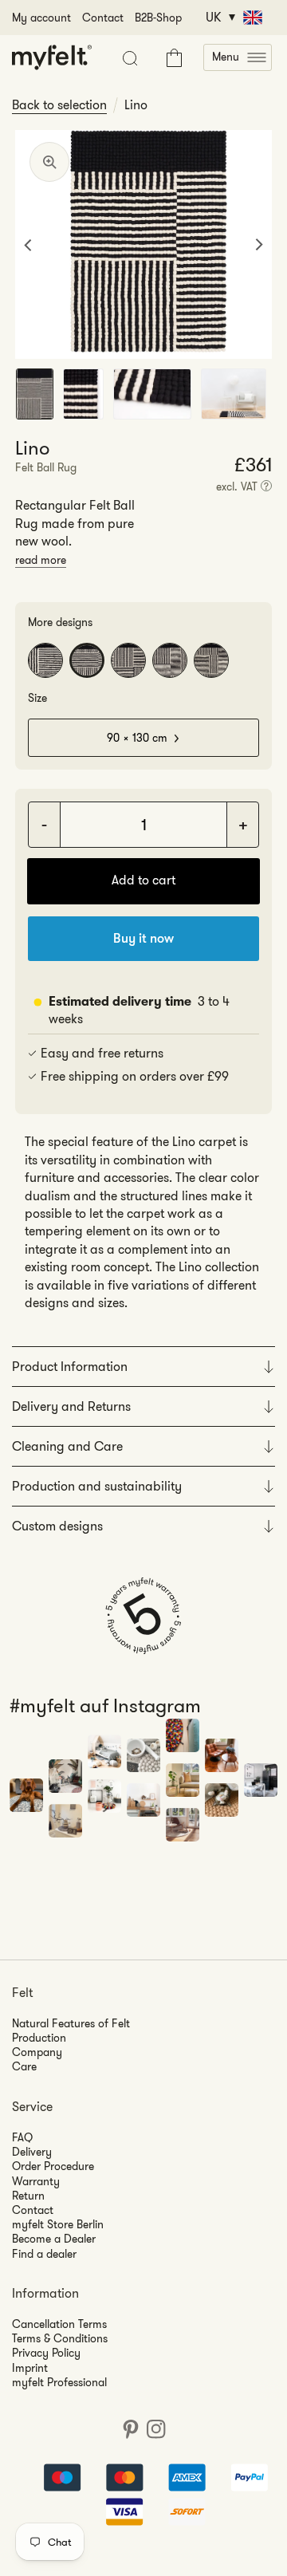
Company (37, 2052)
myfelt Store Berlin (58, 2224)
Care (24, 2066)
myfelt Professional (59, 2382)
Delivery (32, 2152)
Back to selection (59, 105)
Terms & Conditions (60, 2338)
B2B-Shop (158, 18)
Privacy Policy (46, 2353)
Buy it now (143, 938)
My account (41, 18)
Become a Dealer (54, 2239)
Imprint (30, 2368)
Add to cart (143, 880)
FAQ (22, 2137)
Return (28, 2196)
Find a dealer (44, 2254)
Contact (103, 18)
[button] (238, 57)
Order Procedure (53, 2166)
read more (41, 560)
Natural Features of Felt (71, 2023)
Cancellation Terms (59, 2324)
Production (39, 2038)
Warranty (36, 2181)
